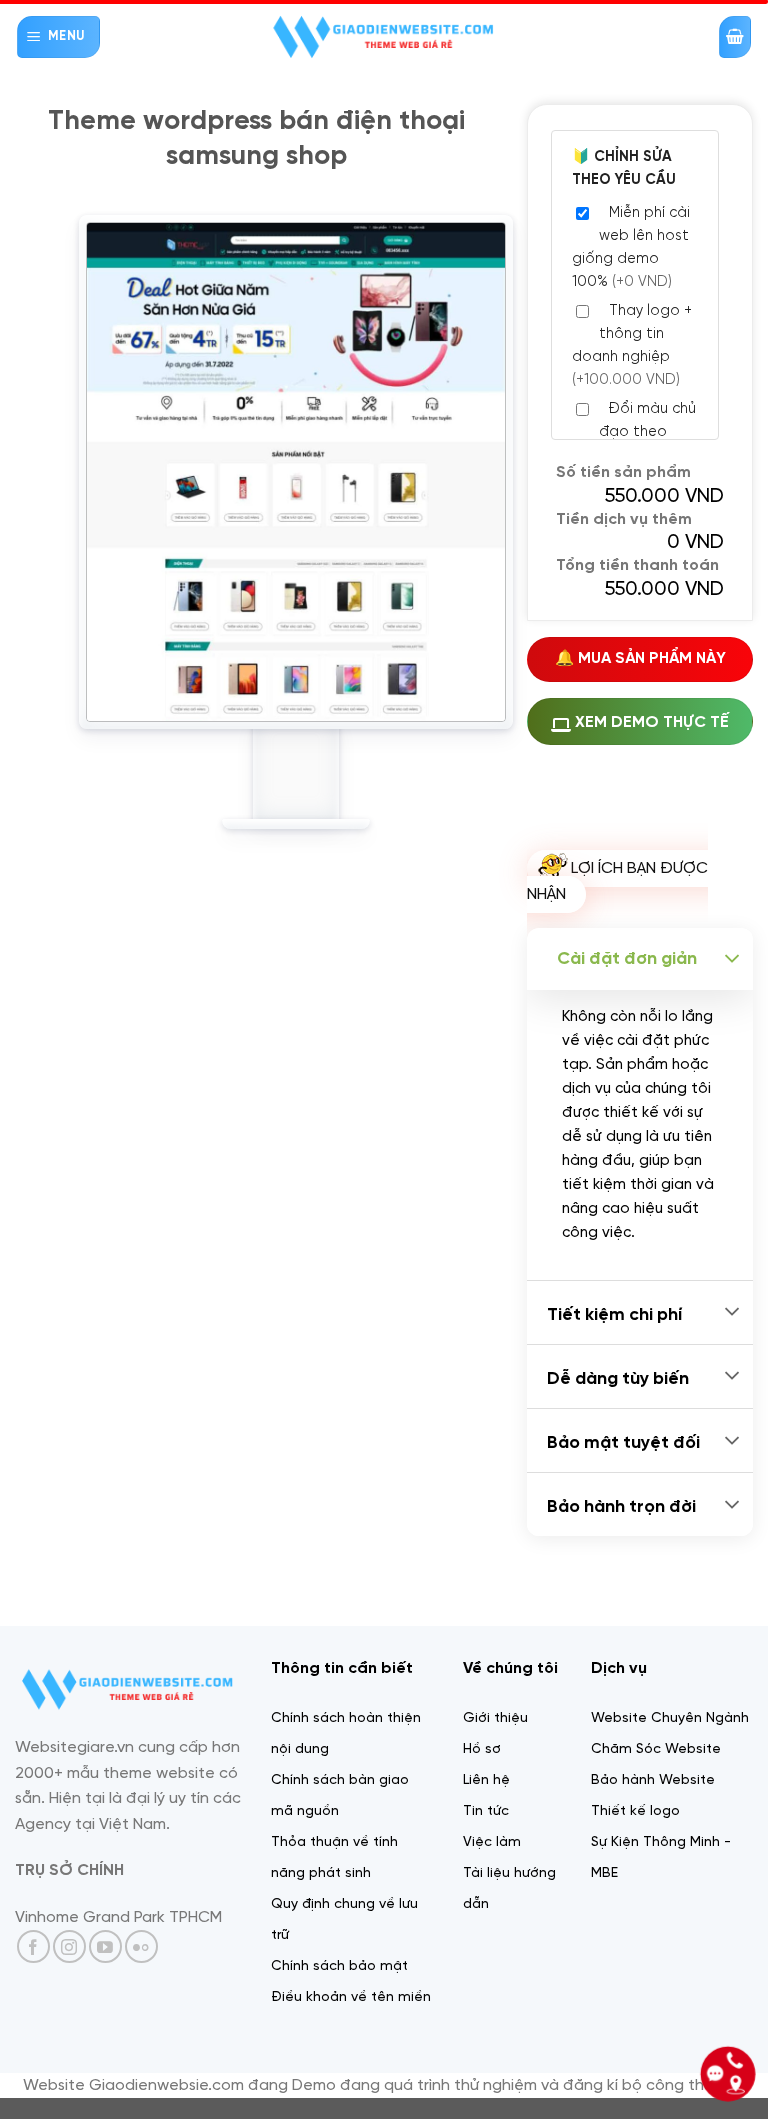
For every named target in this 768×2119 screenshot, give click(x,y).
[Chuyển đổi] (732, 959)
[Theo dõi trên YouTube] (105, 1946)
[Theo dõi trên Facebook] (33, 1946)
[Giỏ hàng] (735, 37)
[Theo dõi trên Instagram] (69, 1946)
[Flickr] (141, 1946)
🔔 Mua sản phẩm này (640, 659)
